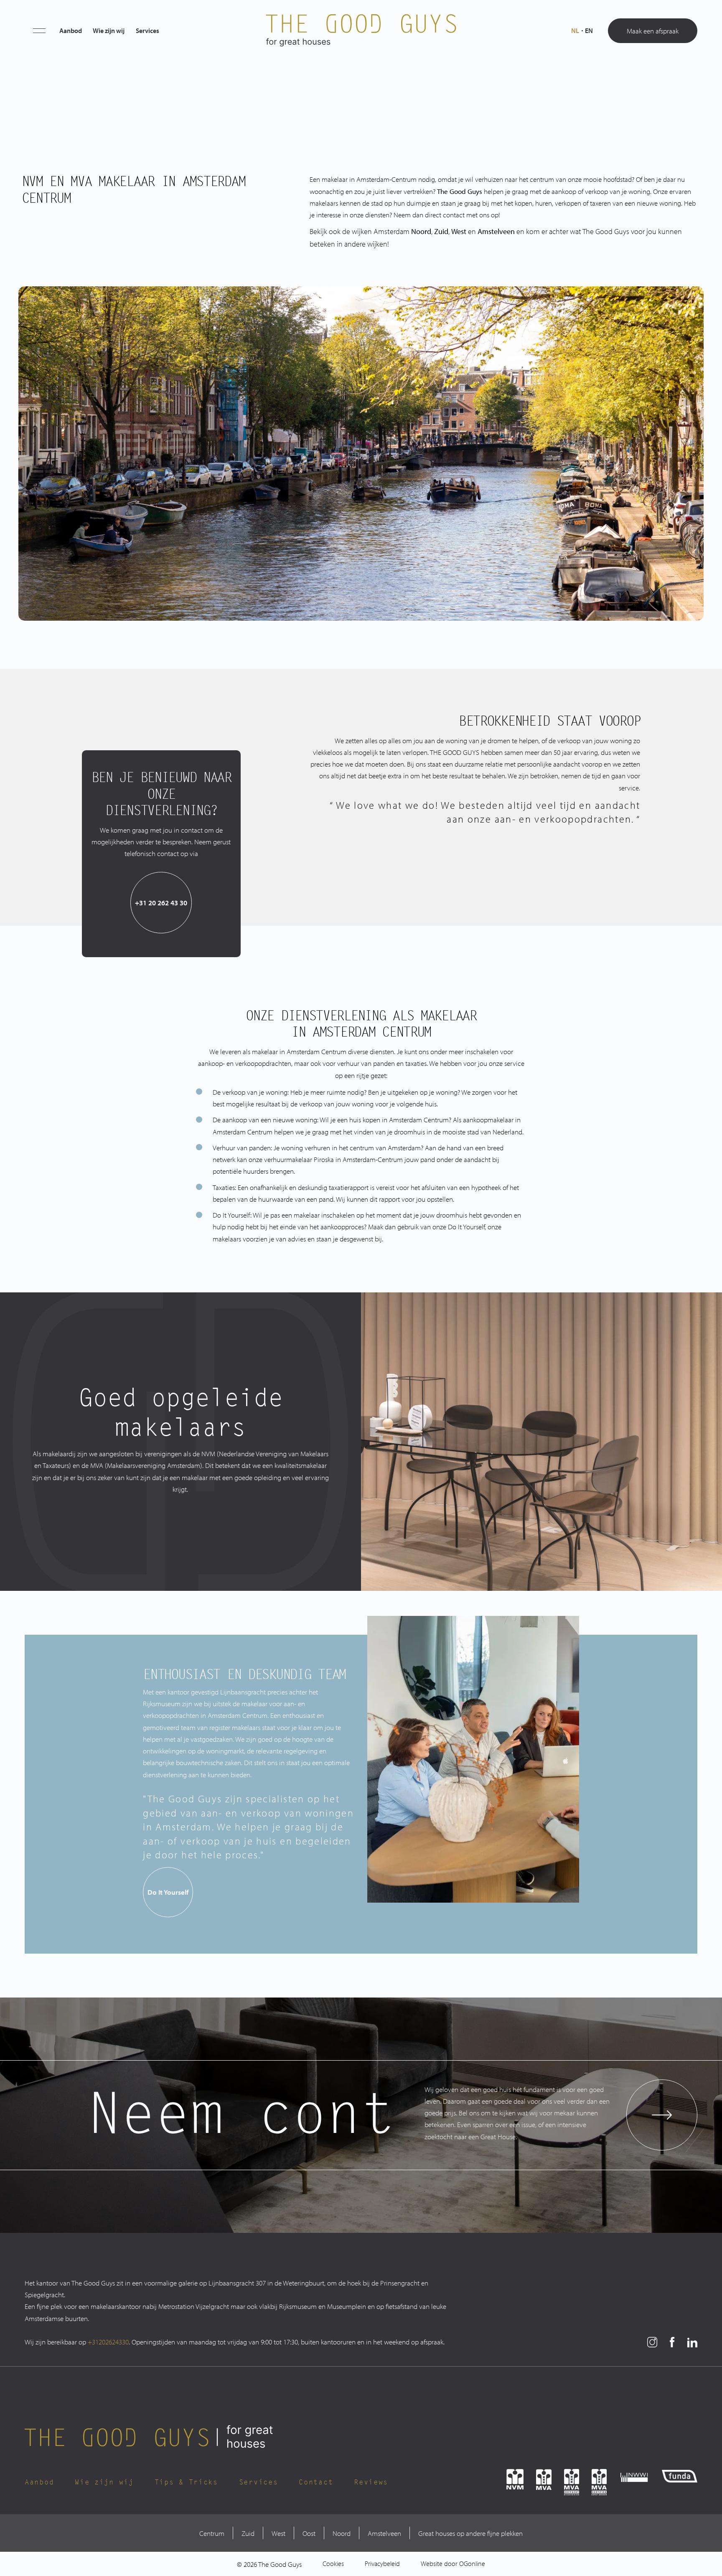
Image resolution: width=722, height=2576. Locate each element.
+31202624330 (108, 2342)
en (589, 31)
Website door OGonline (453, 2563)
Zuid (441, 231)
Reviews (371, 2482)
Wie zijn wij (109, 31)
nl (575, 31)
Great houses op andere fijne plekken (470, 2533)
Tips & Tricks (186, 2482)
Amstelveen (384, 2533)
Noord (421, 231)
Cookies (333, 2563)
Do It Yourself (168, 1892)
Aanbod (71, 31)
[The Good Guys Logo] (361, 31)
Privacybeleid (382, 2563)
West (278, 2533)
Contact (316, 2482)
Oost (309, 2533)
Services (147, 31)
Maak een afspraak (653, 31)
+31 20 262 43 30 (161, 902)
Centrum (212, 2533)
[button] (39, 31)
